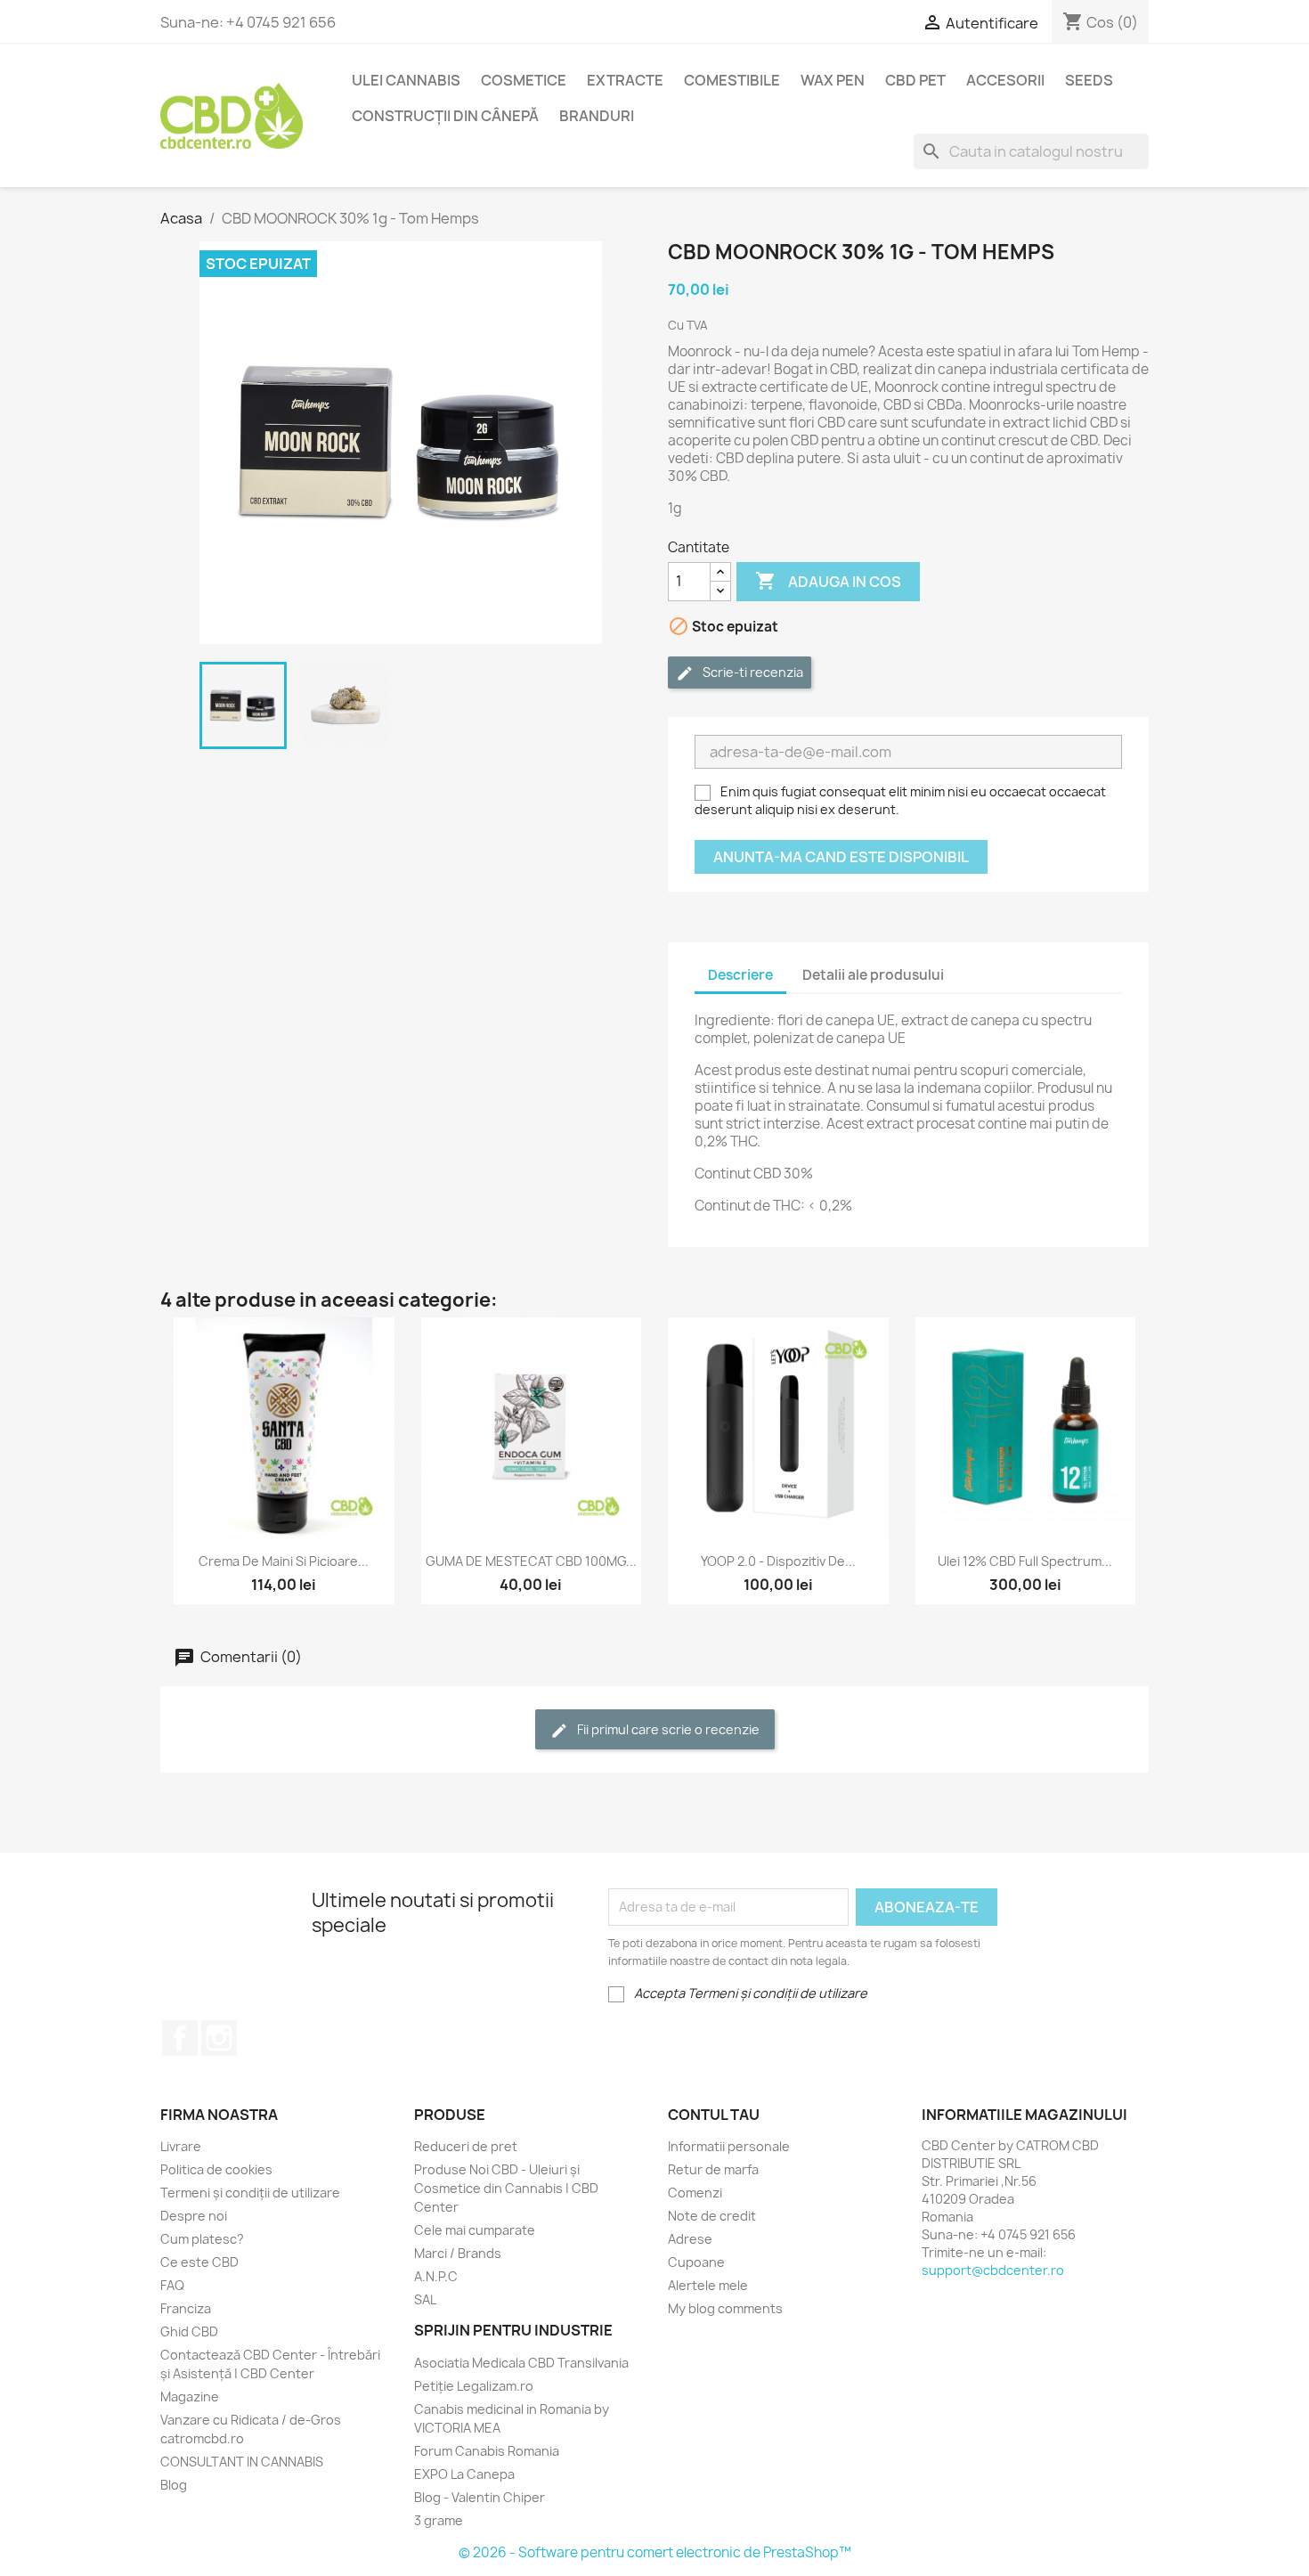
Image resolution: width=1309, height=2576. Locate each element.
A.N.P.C (436, 2276)
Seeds (1089, 80)
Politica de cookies (216, 2169)
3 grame (439, 2520)
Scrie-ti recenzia (752, 672)
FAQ (172, 2285)
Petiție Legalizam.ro (474, 2386)
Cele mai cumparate (475, 2230)
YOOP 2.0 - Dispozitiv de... (778, 1561)
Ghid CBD (189, 2331)
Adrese (690, 2239)
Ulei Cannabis (406, 80)
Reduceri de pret (466, 2146)
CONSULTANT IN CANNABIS (242, 2462)
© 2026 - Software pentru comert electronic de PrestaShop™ (655, 2552)
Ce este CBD (199, 2262)
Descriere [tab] (740, 975)
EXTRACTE (625, 80)
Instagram (219, 2038)
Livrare (181, 2146)
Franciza (186, 2308)
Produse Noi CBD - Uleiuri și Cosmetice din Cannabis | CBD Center (506, 2188)
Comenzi (695, 2193)
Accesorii (1005, 80)
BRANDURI (597, 116)
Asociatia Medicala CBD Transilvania (521, 2363)
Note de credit (712, 2216)
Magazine (190, 2397)
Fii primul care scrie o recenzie (667, 1729)
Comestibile (732, 80)
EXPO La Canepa (464, 2474)
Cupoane (696, 2262)
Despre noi (194, 2216)
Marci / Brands (458, 2253)
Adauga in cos (828, 581)
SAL (425, 2299)
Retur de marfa (713, 2169)
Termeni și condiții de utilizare (250, 2193)
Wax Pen (833, 80)
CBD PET (915, 80)
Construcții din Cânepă (445, 116)
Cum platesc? (202, 2239)
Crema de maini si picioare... (284, 1561)
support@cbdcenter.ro (993, 2270)
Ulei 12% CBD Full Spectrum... (1025, 1561)
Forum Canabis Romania (487, 2451)
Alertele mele (708, 2285)
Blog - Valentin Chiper (480, 2497)
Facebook (180, 2038)
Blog (174, 2485)
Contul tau (714, 2115)
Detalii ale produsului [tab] (873, 975)
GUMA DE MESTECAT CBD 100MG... (531, 1561)
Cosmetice (524, 80)
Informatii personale (729, 2146)
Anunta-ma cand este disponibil (841, 857)
